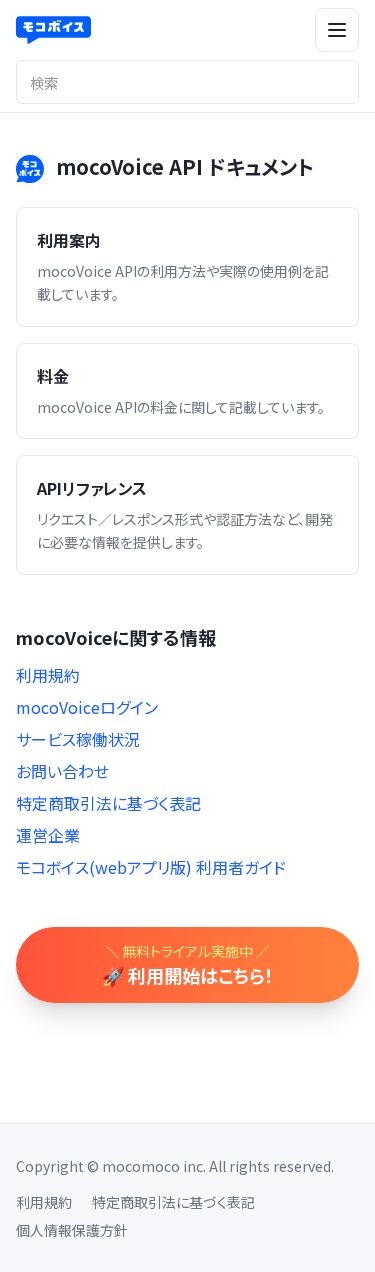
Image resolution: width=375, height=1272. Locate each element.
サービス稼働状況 (78, 739)
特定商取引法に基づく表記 (108, 803)
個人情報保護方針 (72, 1230)
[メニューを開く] (337, 30)
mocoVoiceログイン (87, 707)
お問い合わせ (62, 771)
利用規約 (48, 675)
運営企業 (48, 835)
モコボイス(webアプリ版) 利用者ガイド (151, 867)
